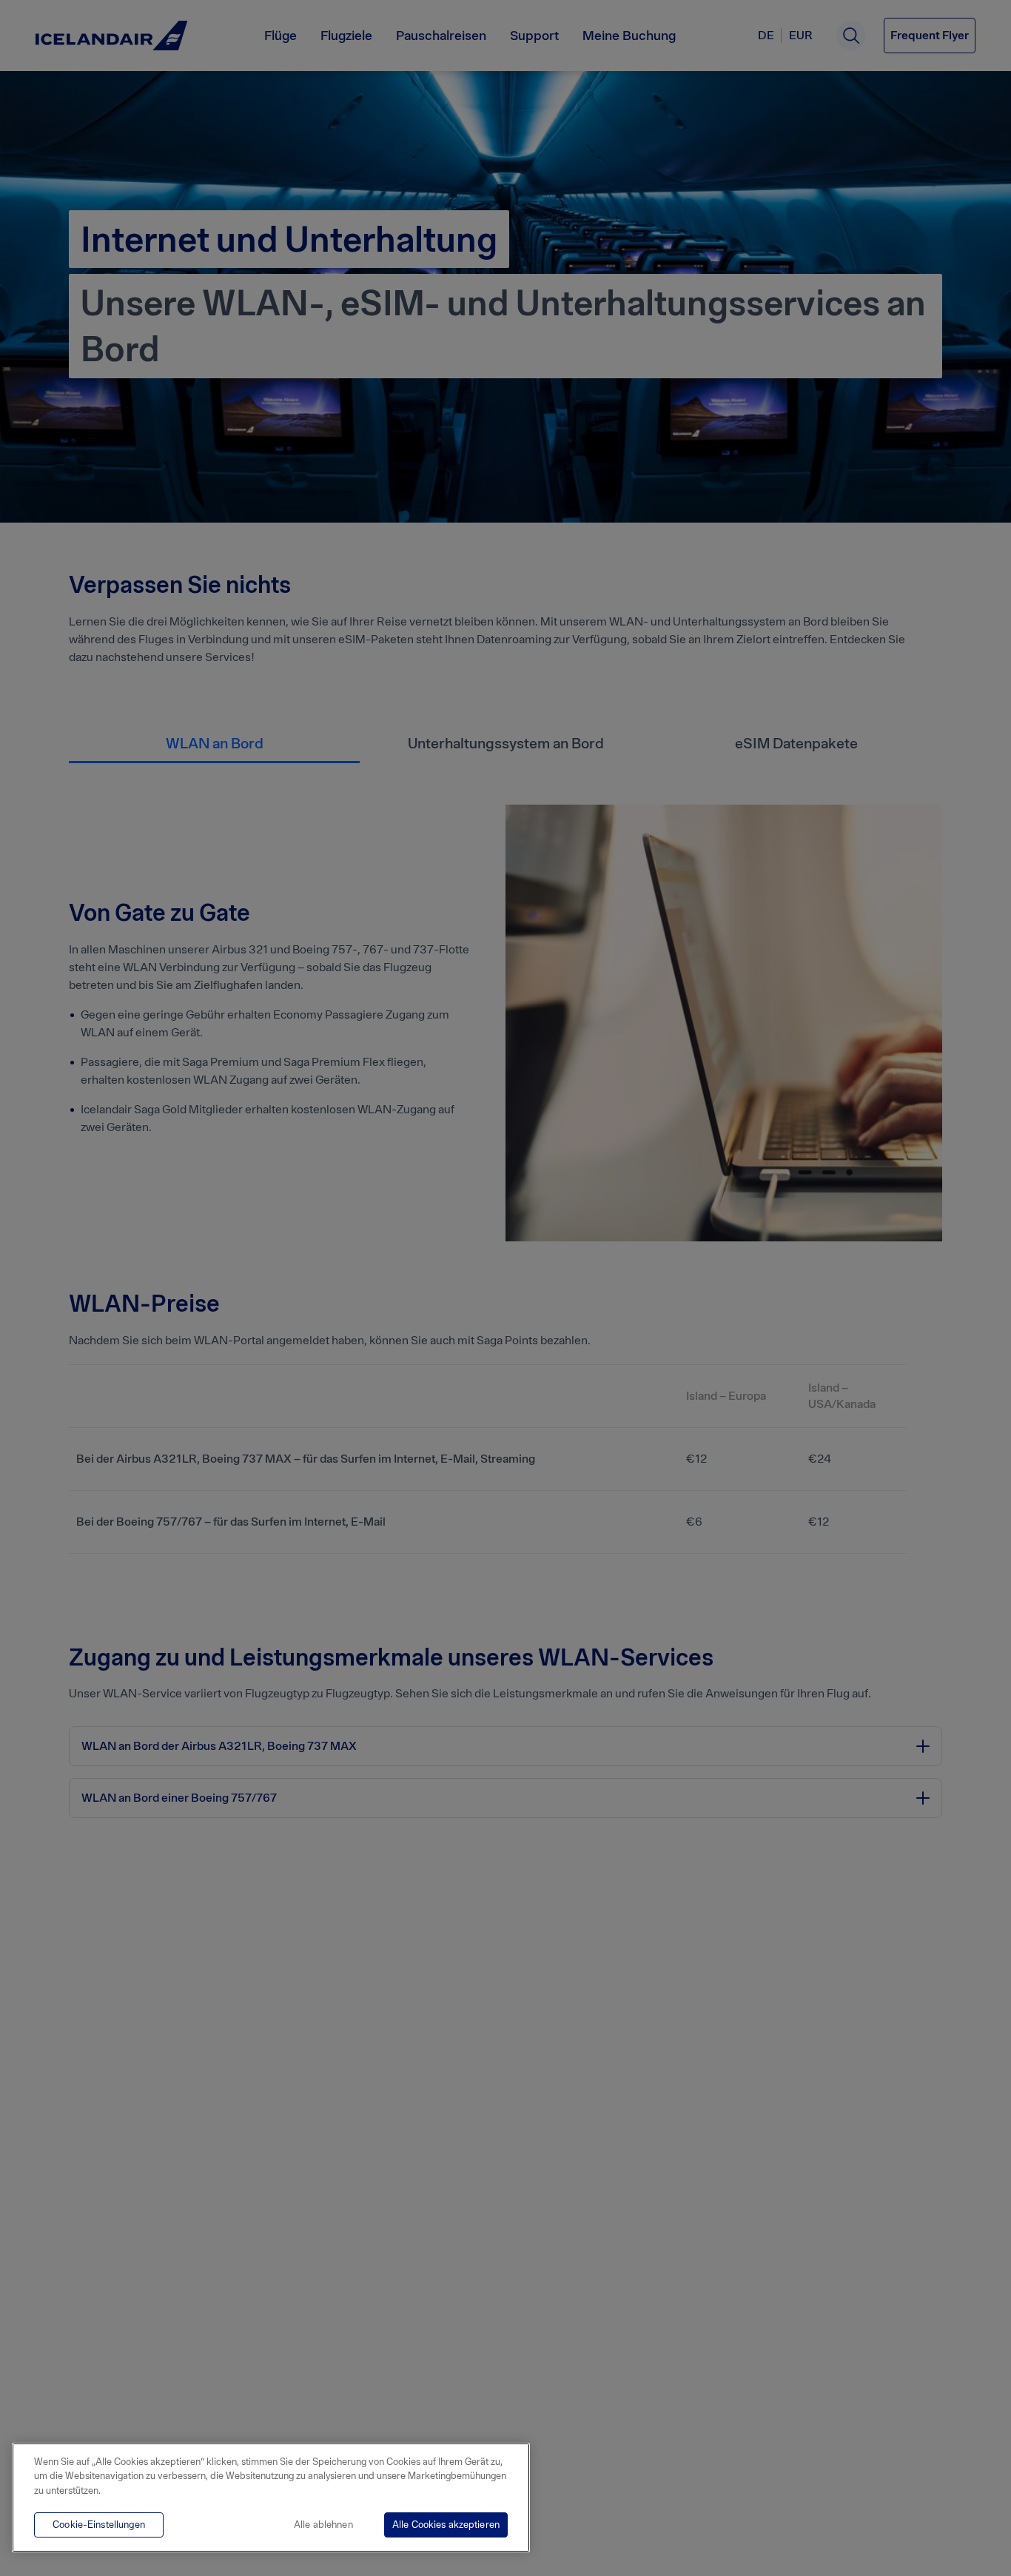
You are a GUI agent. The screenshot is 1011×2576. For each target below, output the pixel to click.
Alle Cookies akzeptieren (446, 2525)
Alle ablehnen (323, 2525)
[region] (271, 2498)
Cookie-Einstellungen (99, 2525)
